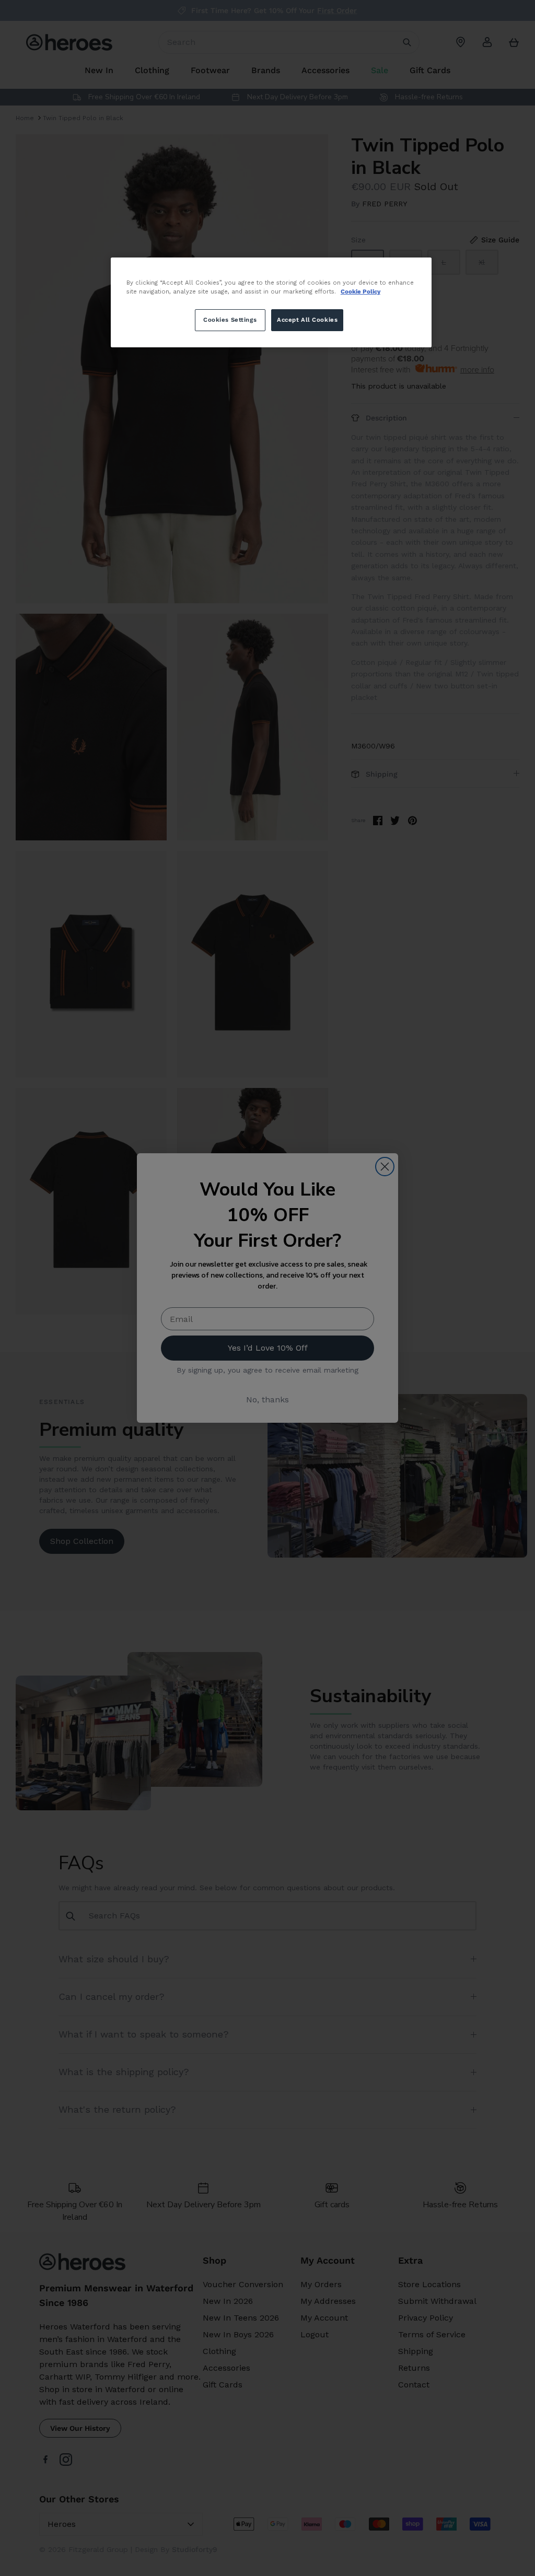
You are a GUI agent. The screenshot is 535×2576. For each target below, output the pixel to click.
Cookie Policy (360, 291)
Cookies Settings (230, 320)
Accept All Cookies (307, 320)
